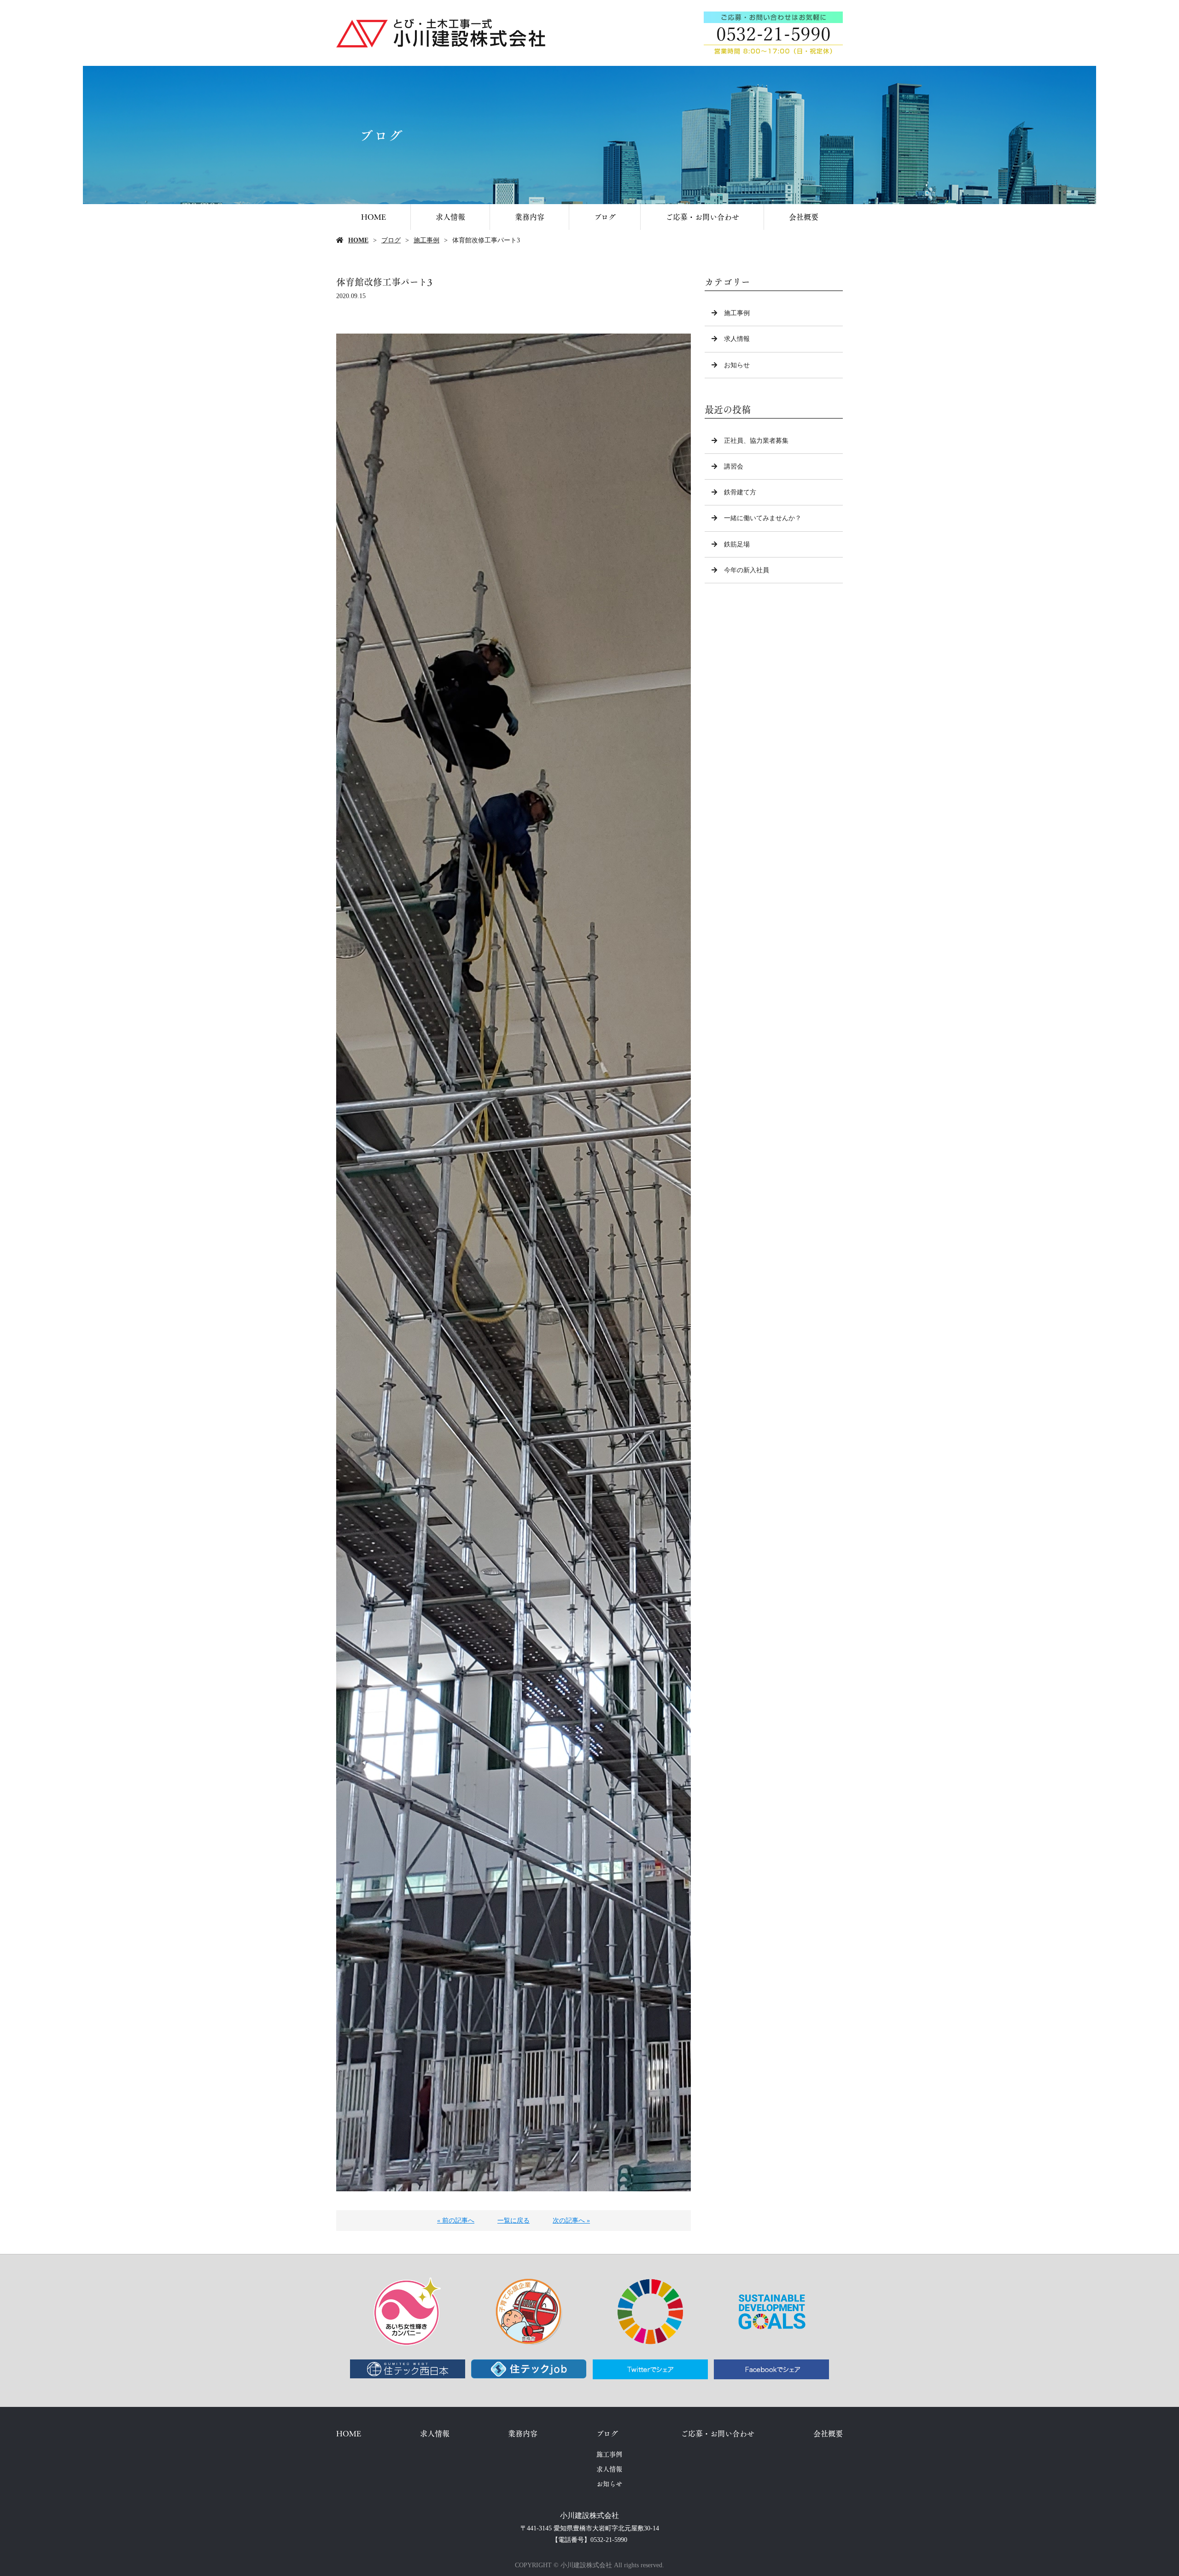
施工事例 (426, 240)
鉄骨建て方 (740, 492)
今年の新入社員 (747, 570)
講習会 (734, 466)
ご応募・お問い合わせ (702, 217)
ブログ (605, 217)
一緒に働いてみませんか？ (763, 518)
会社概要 (804, 217)
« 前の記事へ (456, 2221)
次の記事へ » (571, 2221)
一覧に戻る (514, 2221)
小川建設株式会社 (589, 2515)
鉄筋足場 (737, 544)
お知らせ (737, 365)
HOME (374, 217)
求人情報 (450, 217)
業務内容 (530, 217)
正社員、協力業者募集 (756, 441)
